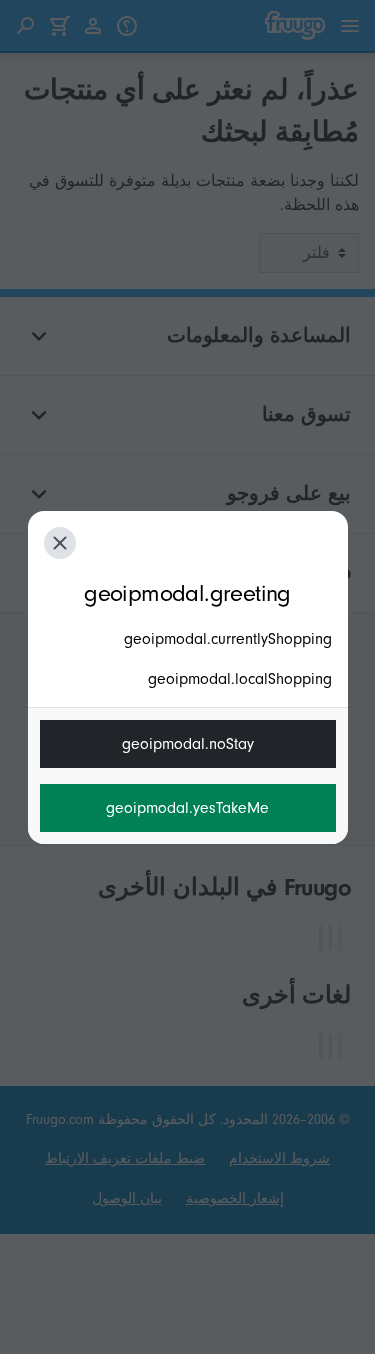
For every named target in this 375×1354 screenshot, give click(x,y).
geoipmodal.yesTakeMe (187, 808)
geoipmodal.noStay (188, 744)
